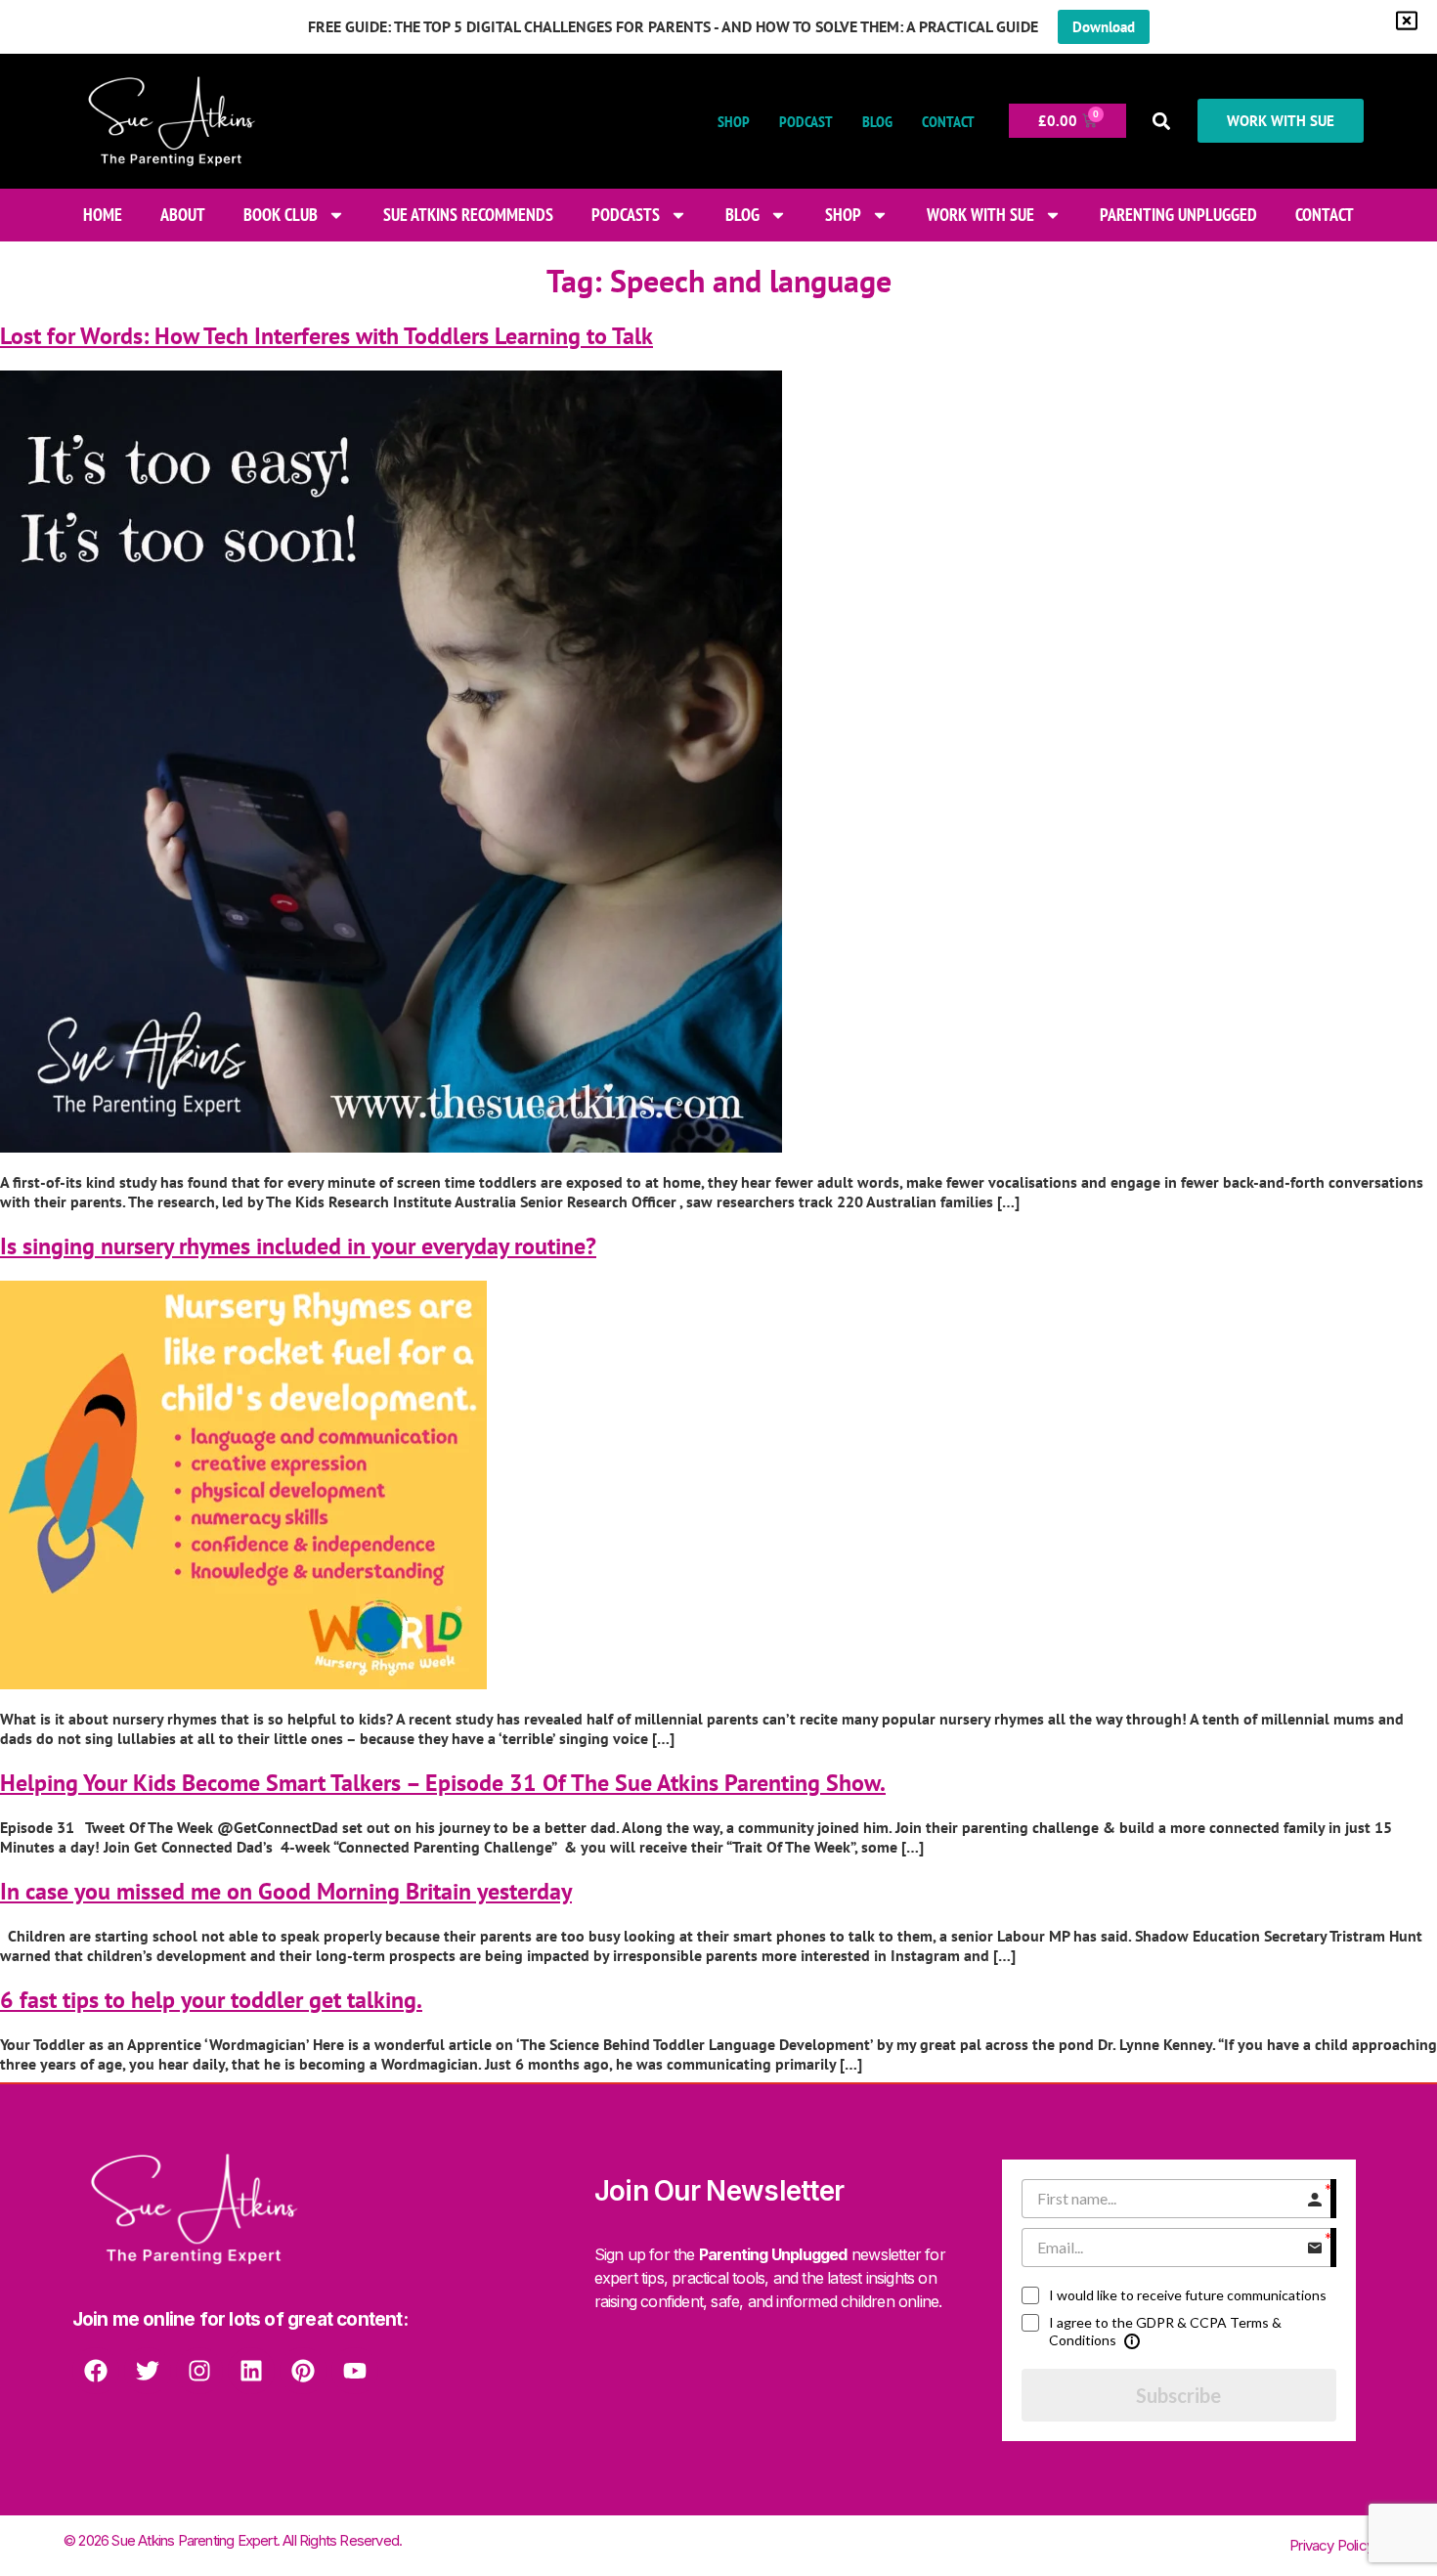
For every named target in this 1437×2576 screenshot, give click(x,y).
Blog (877, 121)
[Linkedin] (251, 2371)
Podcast (806, 121)
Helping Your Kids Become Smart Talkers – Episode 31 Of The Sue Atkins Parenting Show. (443, 1783)
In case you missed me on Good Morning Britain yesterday (286, 1891)
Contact (948, 121)
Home (103, 215)
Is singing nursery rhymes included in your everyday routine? (298, 1246)
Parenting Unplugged (1178, 215)
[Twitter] (148, 2371)
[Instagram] (199, 2371)
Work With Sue (980, 215)
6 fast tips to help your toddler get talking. (211, 2000)
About (183, 215)
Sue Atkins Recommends (468, 215)
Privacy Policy (1331, 2545)
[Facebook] (96, 2371)
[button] (1162, 121)
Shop (734, 121)
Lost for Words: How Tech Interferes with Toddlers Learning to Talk (327, 336)
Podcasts (626, 215)
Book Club (281, 215)
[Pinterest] (303, 2371)
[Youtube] (355, 2371)
